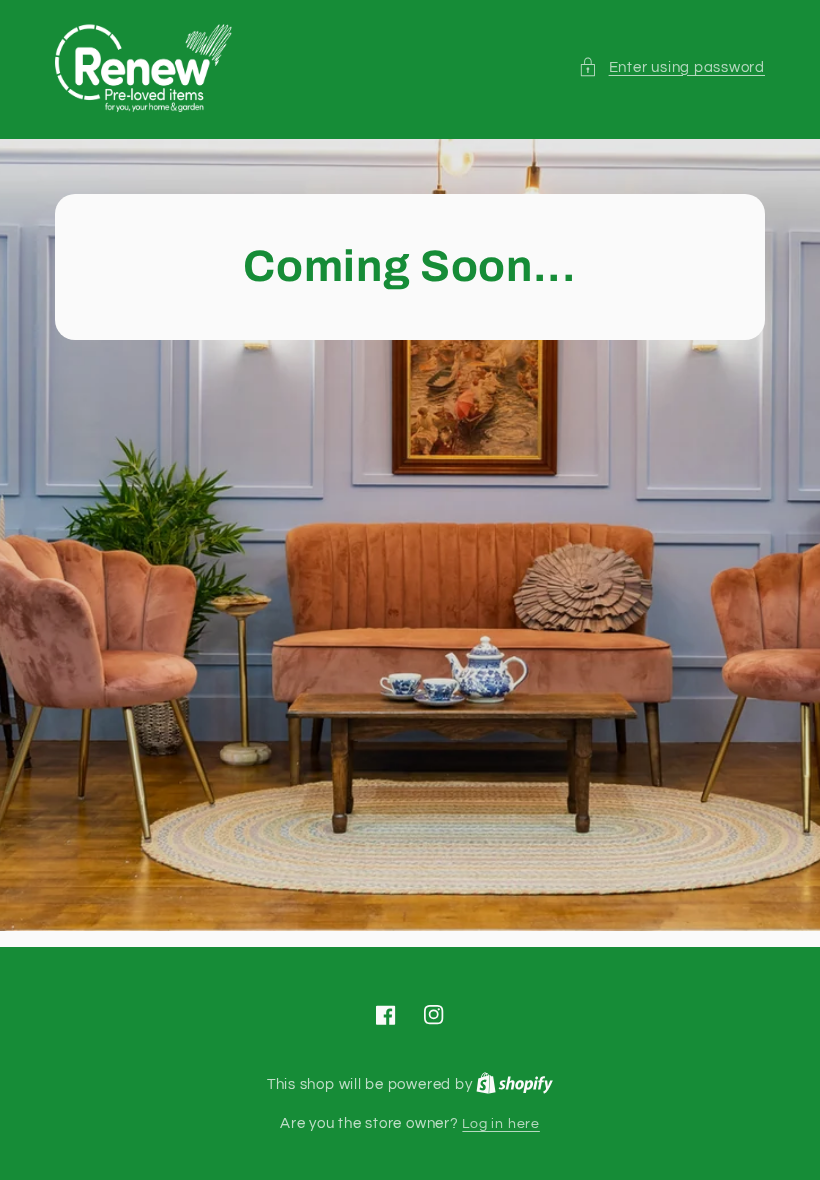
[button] (671, 67)
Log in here (500, 1123)
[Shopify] (514, 1084)
